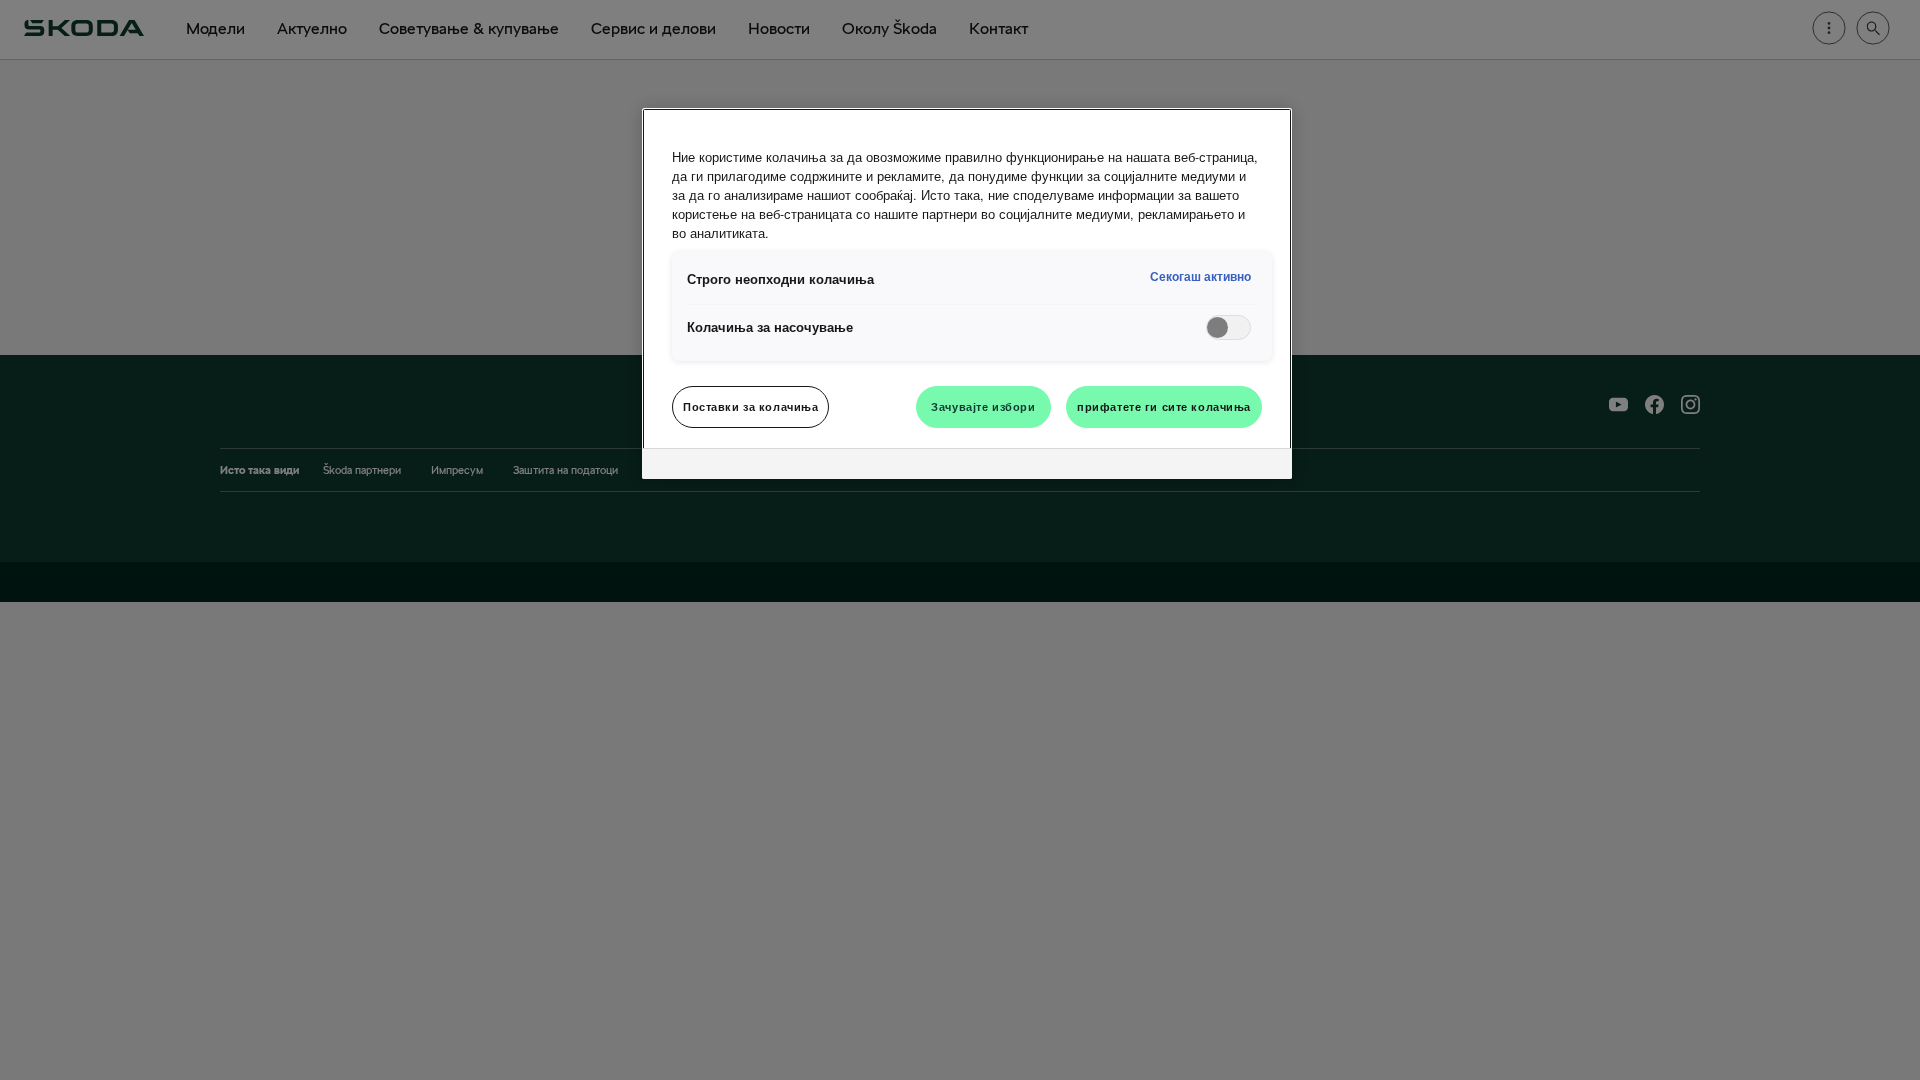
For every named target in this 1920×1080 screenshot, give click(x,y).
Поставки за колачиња (750, 406)
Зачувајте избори (983, 406)
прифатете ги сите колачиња (1164, 406)
